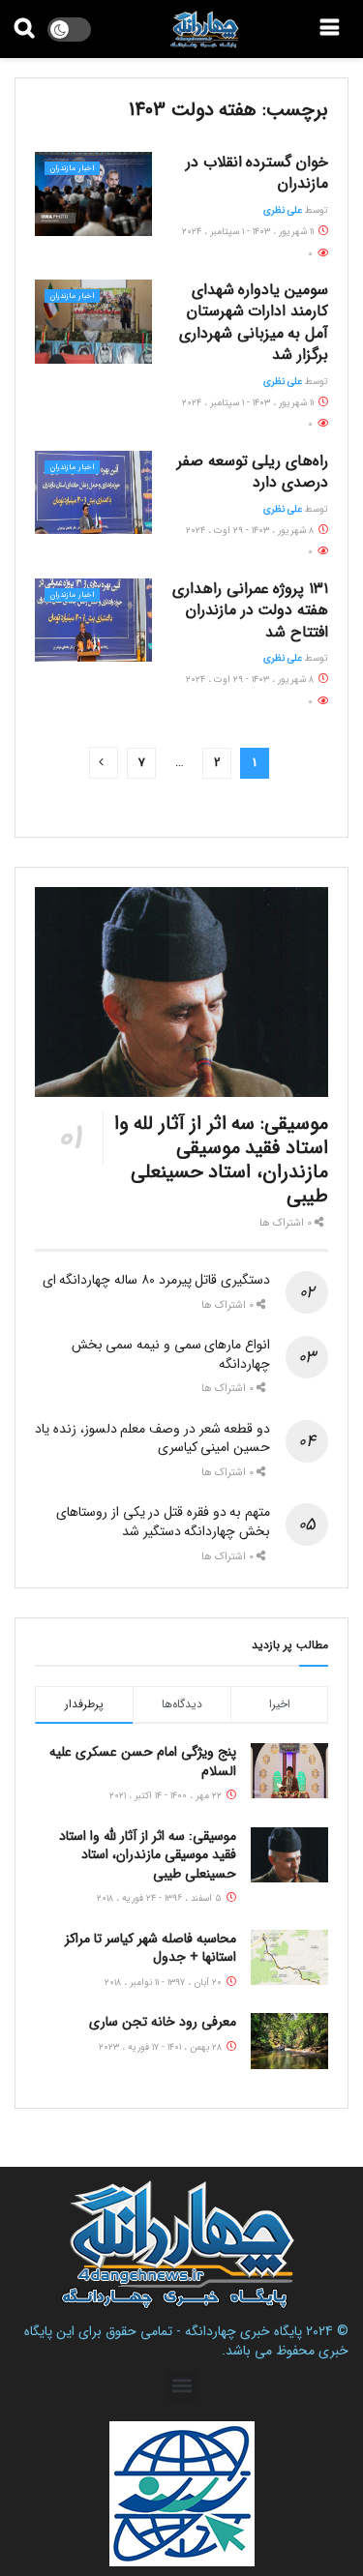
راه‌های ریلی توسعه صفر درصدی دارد (253, 472)
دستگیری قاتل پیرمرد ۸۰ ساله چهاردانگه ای (156, 1280)
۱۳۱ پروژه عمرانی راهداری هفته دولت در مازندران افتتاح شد (250, 610)
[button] (181, 2386)
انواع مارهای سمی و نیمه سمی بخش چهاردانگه (171, 1354)
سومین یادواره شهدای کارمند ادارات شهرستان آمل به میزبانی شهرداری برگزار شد (254, 322)
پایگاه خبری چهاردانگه (243, 2331)
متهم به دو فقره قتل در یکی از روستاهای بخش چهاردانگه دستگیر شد (163, 1522)
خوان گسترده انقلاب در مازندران (257, 173)
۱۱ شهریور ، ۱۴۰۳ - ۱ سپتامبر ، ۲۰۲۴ (249, 232)
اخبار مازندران (72, 168)
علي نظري (283, 210)
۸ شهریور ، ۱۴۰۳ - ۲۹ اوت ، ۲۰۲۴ (251, 531)
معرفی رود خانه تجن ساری (163, 2022)
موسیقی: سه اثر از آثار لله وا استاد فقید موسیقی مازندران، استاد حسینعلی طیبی (221, 1160)
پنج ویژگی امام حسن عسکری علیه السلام (143, 1762)
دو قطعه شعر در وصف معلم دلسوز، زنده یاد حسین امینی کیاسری (152, 1438)
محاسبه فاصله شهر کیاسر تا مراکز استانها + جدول (151, 1948)
